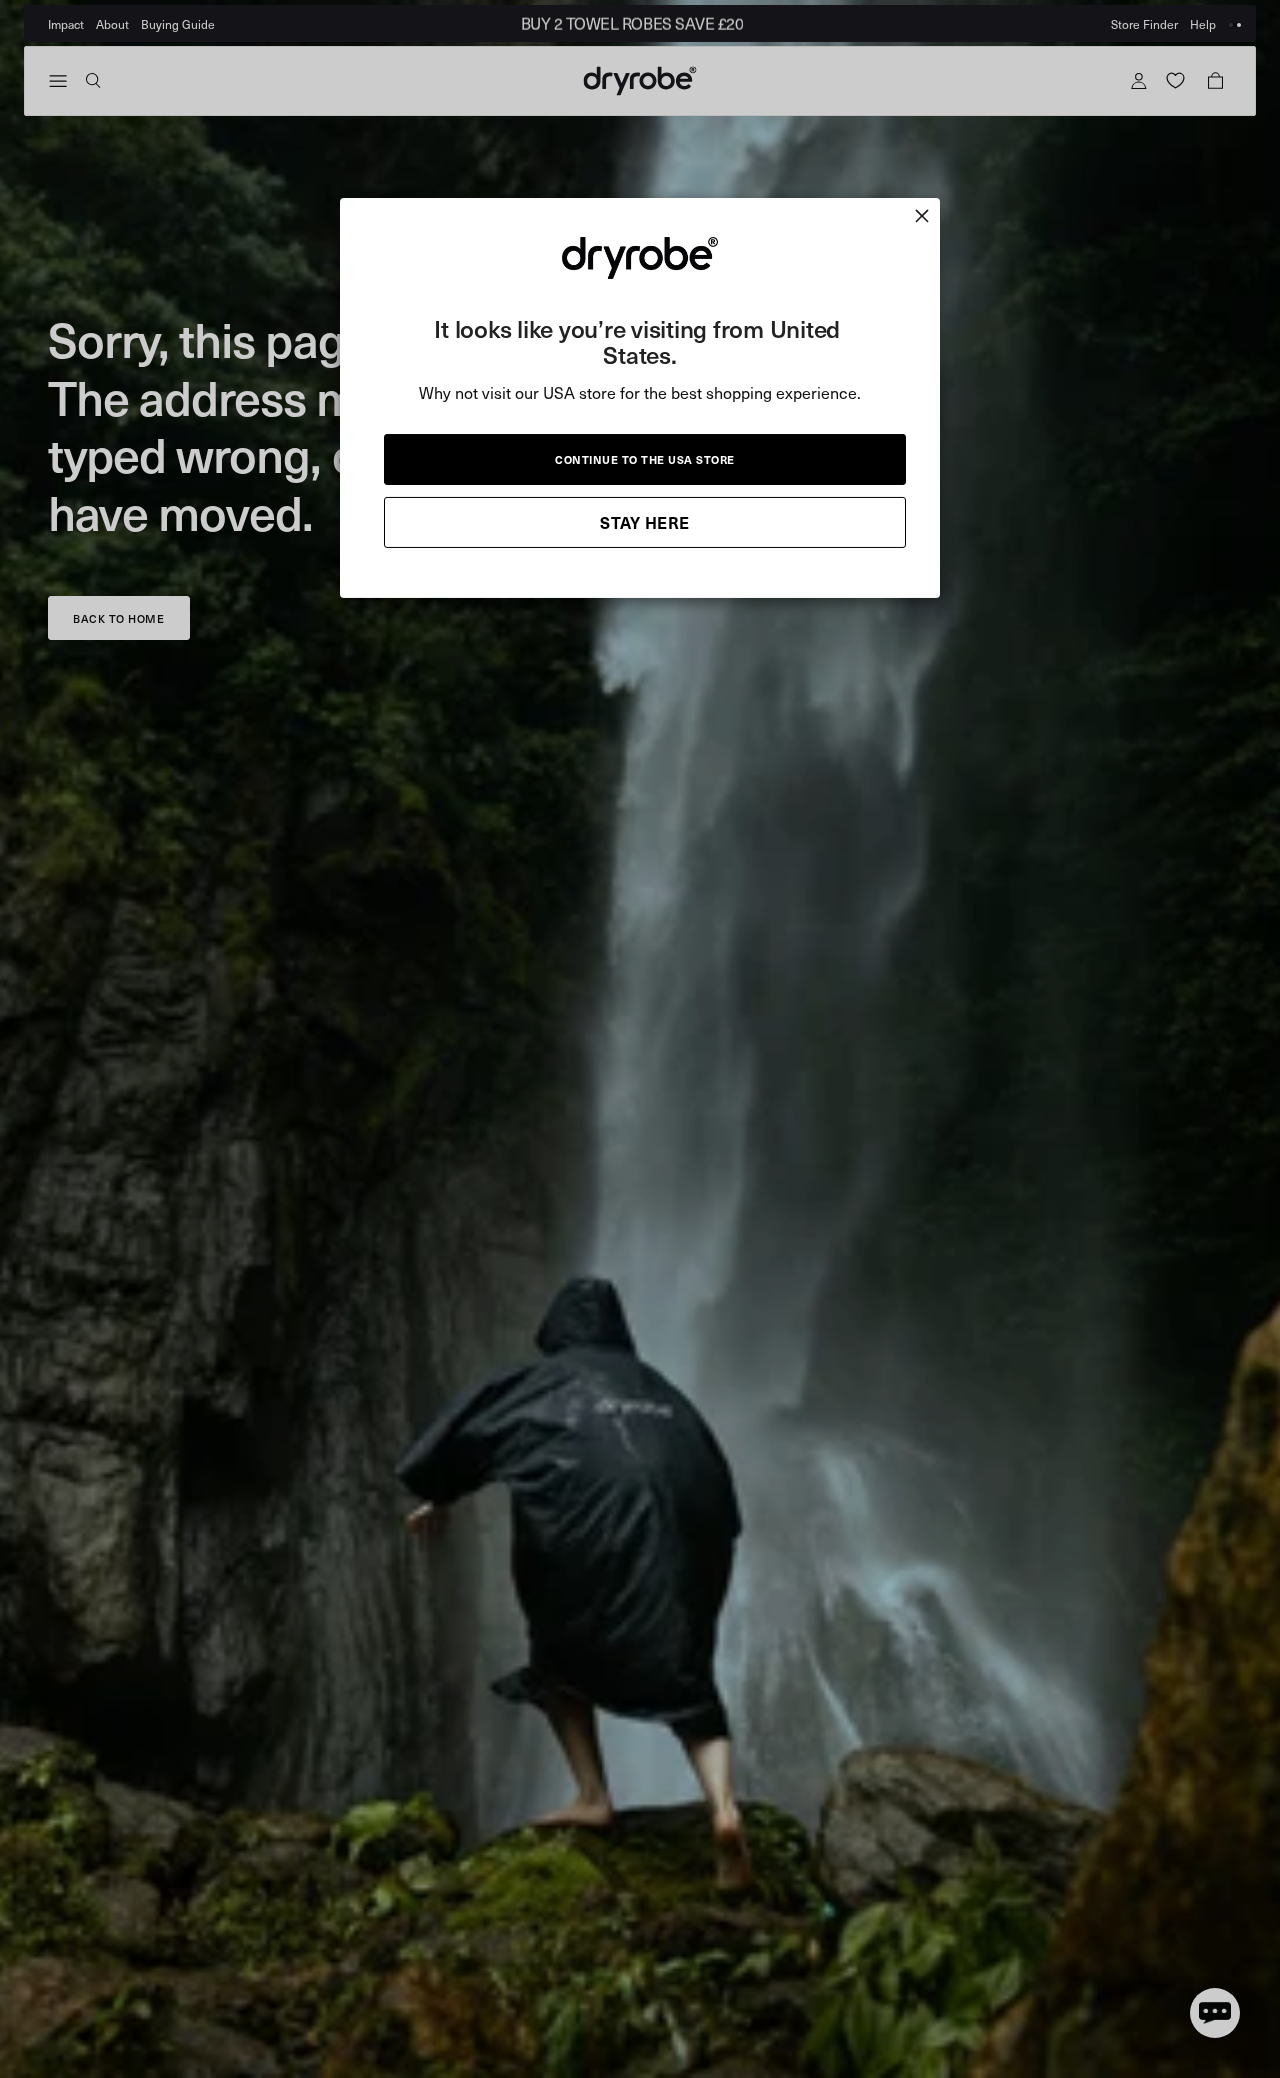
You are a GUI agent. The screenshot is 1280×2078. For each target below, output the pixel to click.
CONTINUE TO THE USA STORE (645, 459)
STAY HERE (645, 522)
